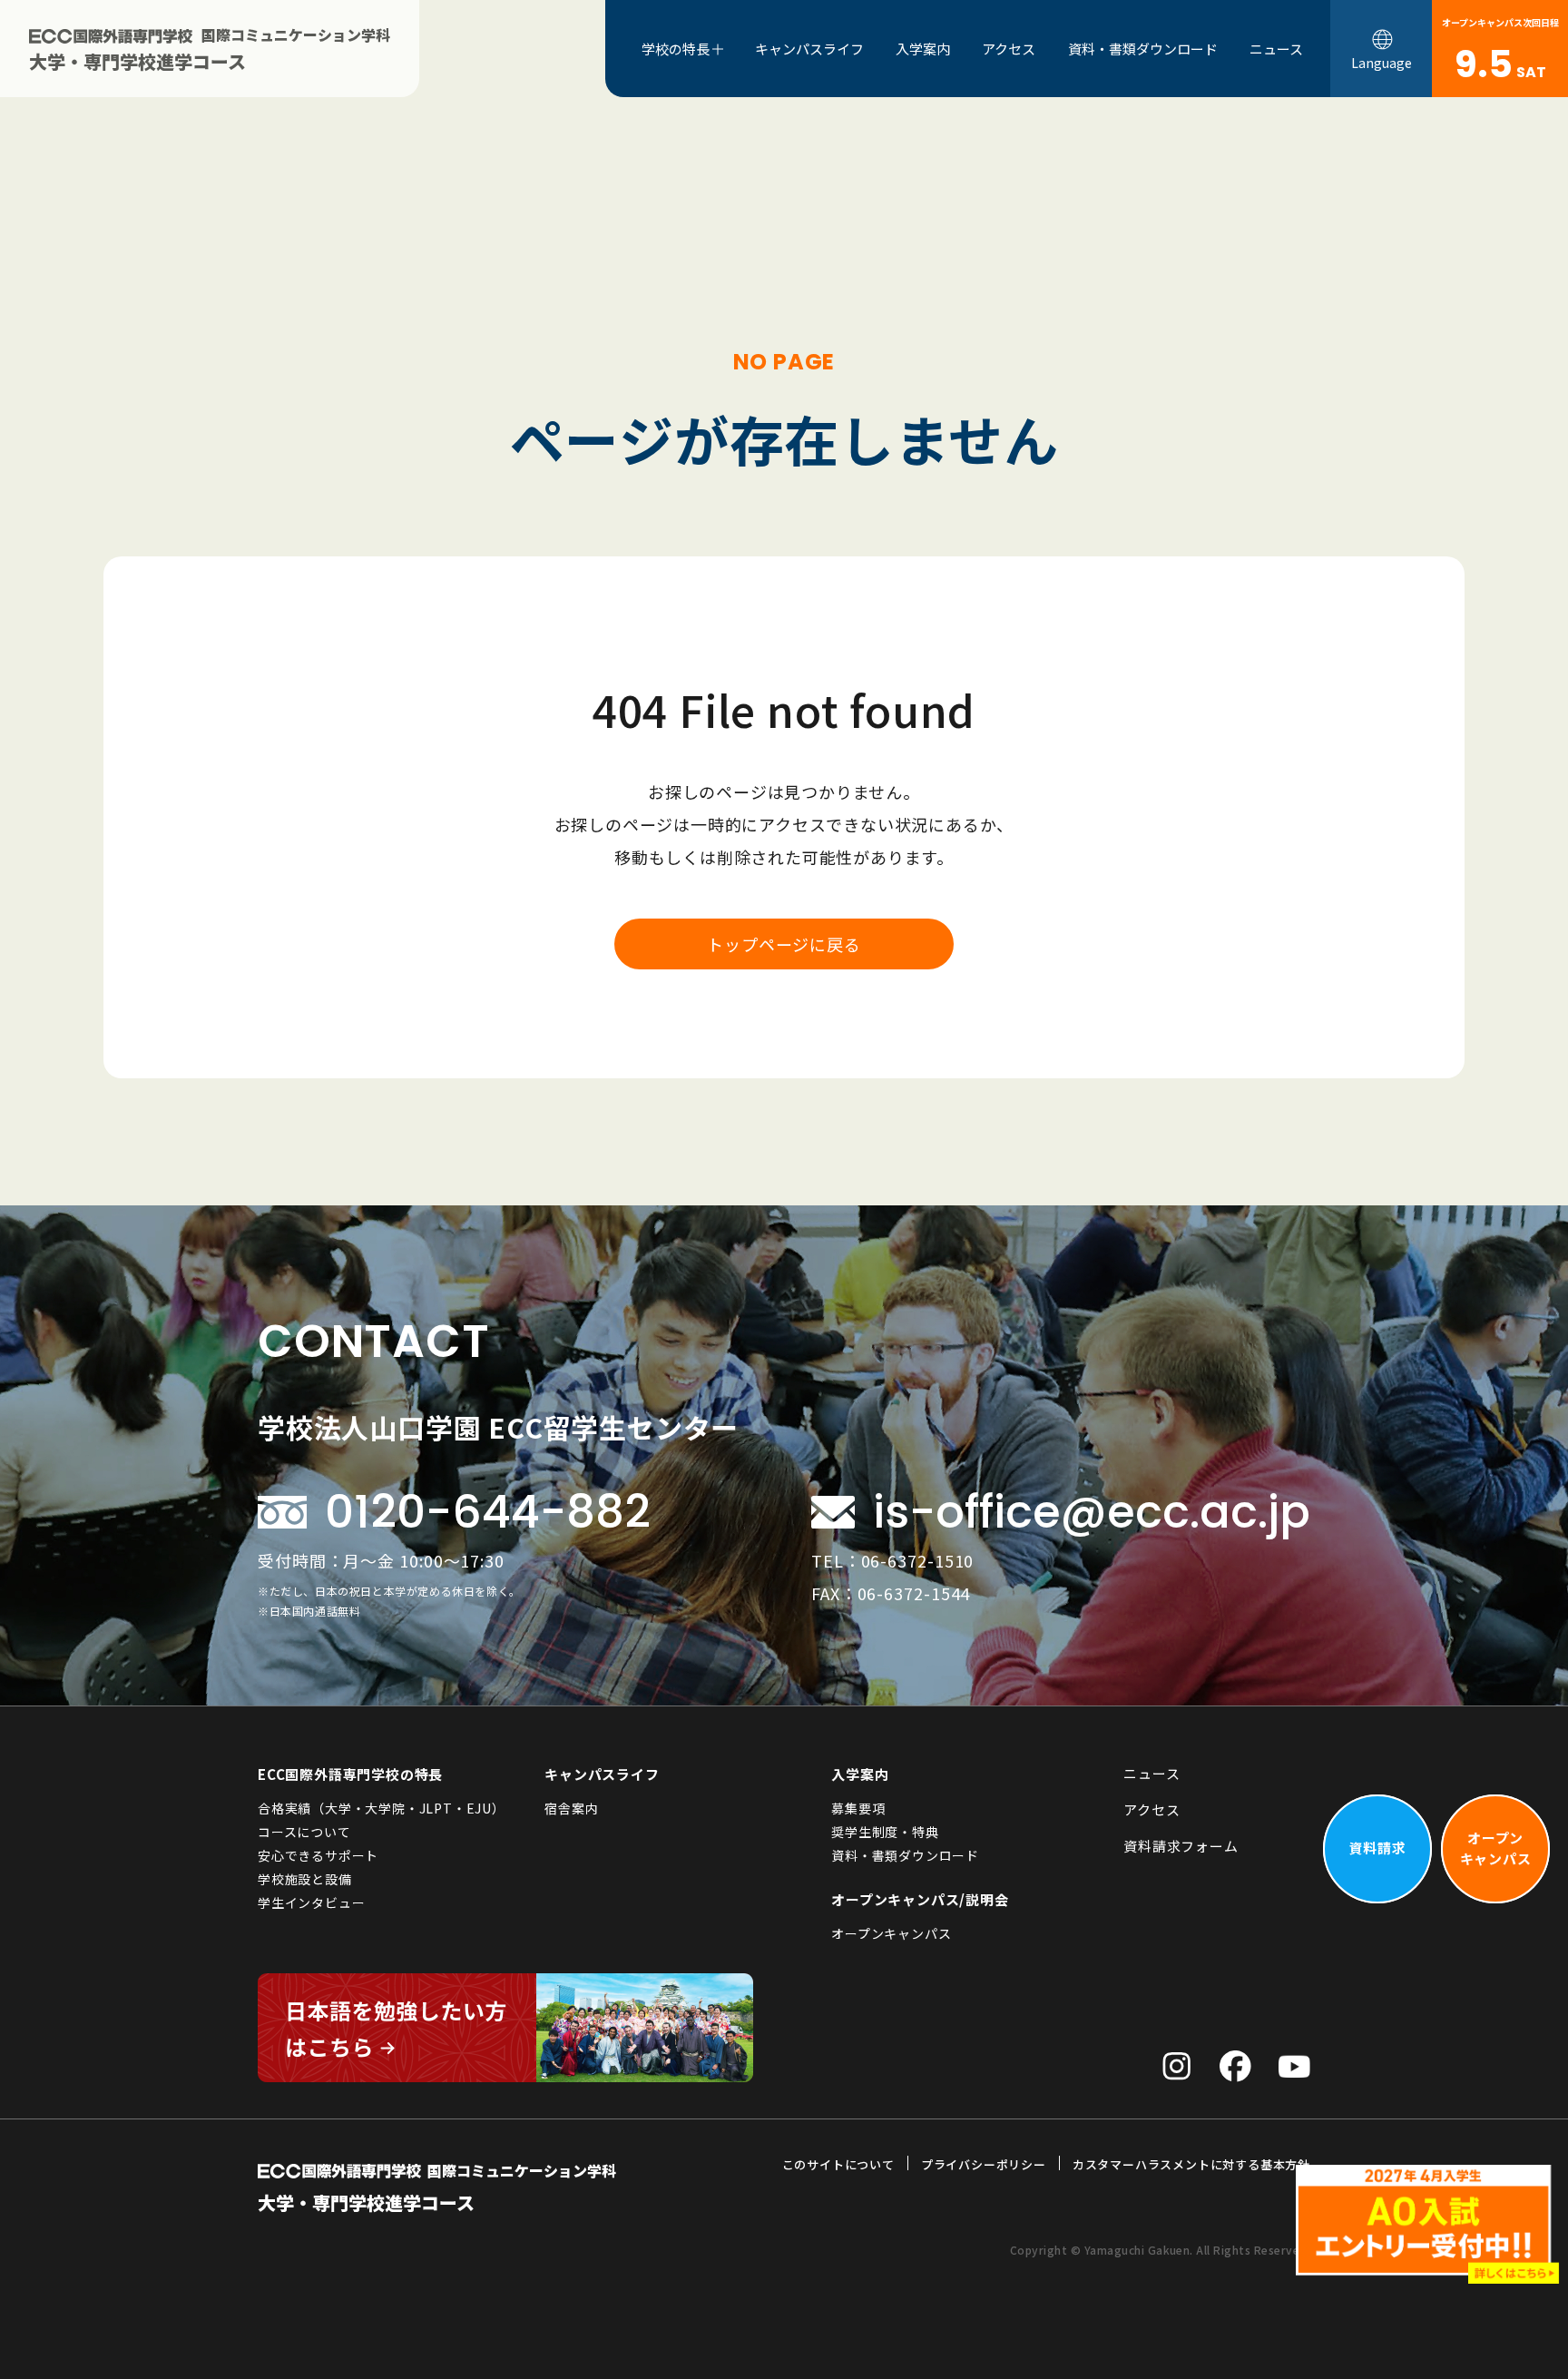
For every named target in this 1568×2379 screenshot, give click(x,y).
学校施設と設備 (305, 1879)
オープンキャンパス (891, 1933)
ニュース (1276, 49)
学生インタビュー (311, 1902)
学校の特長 (676, 49)
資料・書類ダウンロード (1143, 49)
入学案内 (923, 49)
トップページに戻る (784, 944)
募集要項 (858, 1808)
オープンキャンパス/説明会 (920, 1899)
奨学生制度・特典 (885, 1832)
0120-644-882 (488, 1512)
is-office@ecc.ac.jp (1092, 1512)
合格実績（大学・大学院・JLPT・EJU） (382, 1808)
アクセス (1009, 49)
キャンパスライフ (809, 49)
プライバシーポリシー (984, 2164)
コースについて (304, 1832)
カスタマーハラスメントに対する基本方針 (1191, 2164)
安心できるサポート (318, 1855)
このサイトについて (838, 2164)
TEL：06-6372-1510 (892, 1560)
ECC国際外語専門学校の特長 (350, 1774)
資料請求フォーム (1181, 1846)
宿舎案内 (571, 1808)
